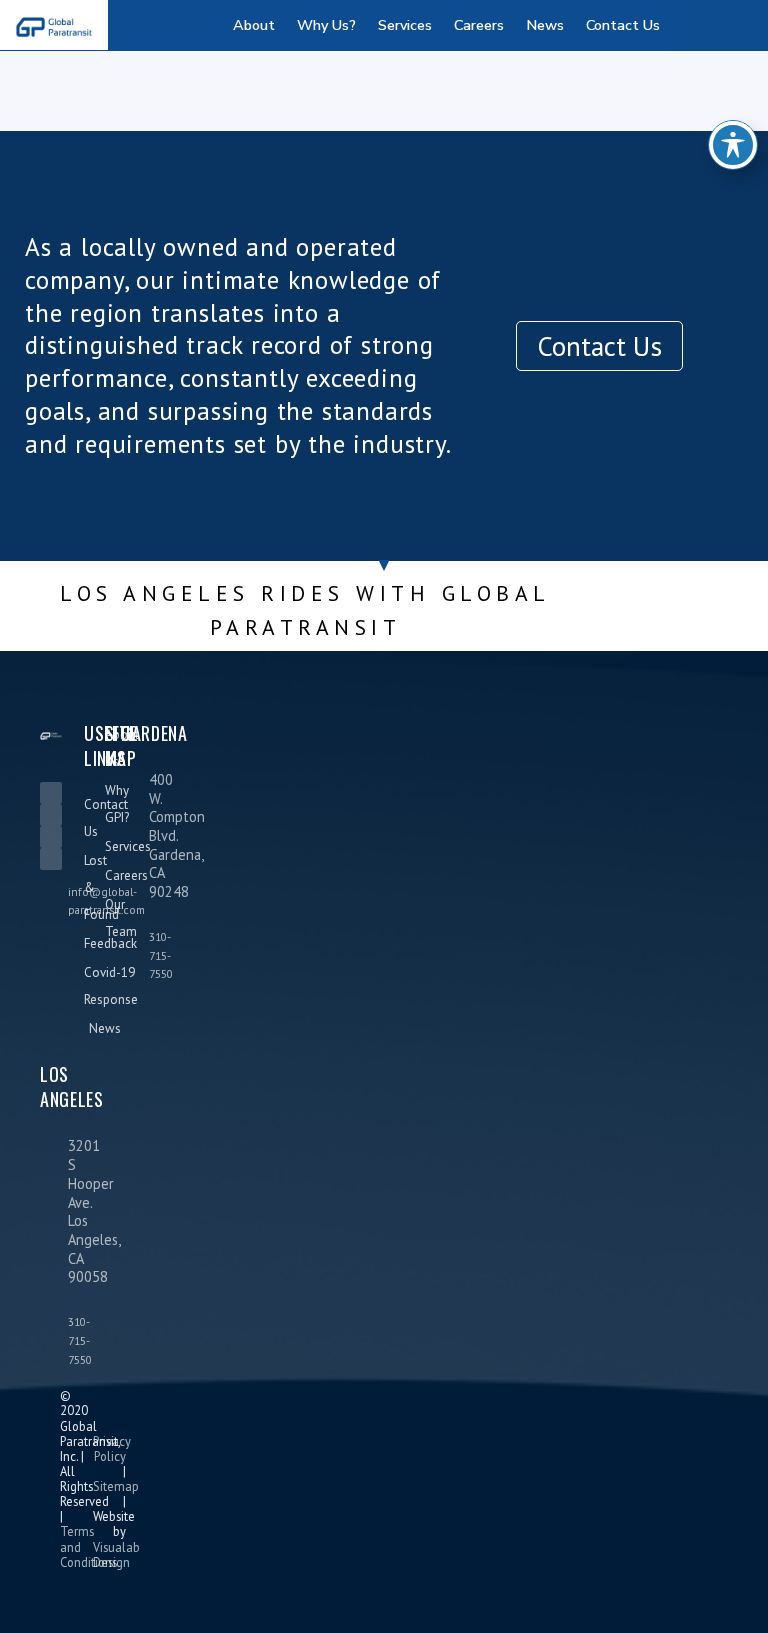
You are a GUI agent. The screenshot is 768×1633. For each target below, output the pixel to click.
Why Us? (326, 25)
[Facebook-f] (51, 815)
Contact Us (623, 25)
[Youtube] (51, 859)
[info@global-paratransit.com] (48, 890)
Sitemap (116, 1486)
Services (405, 25)
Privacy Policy (112, 1448)
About (254, 25)
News (545, 25)
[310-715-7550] (129, 955)
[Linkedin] (51, 793)
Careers (479, 25)
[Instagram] (51, 837)
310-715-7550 (161, 955)
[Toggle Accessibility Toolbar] (733, 145)
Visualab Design (116, 1554)
